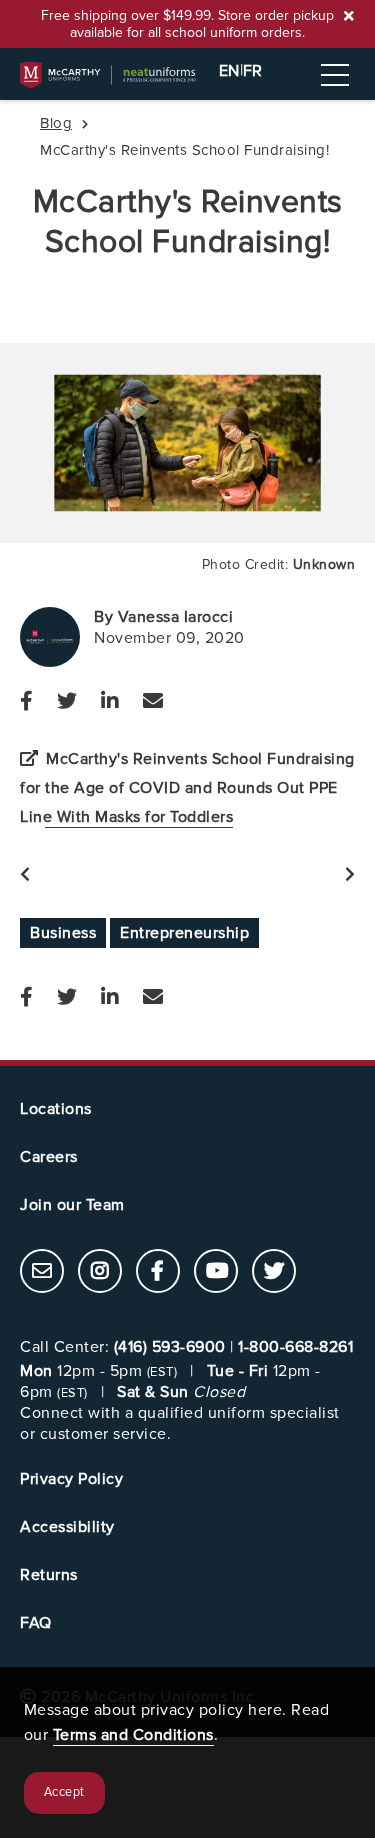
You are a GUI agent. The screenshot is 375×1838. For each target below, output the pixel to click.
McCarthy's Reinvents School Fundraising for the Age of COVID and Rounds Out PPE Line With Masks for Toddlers (187, 788)
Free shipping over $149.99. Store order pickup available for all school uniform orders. (187, 24)
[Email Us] (153, 702)
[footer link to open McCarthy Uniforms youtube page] (216, 1273)
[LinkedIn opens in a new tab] (110, 702)
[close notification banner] (349, 16)
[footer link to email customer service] (42, 1273)
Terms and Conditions (133, 1735)
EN (229, 71)
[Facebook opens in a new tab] (26, 702)
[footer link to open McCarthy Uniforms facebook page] (158, 1273)
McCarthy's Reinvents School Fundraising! (188, 222)
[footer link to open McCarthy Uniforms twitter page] (274, 1273)
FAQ (36, 1623)
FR (253, 71)
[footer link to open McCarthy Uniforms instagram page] (100, 1273)
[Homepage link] (187, 75)
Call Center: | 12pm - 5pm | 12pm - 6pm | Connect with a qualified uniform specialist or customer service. (186, 1390)
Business (63, 933)
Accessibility (67, 1527)
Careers (49, 1157)
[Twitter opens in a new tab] (67, 702)
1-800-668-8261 (295, 1347)
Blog (56, 123)
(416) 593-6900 (170, 1347)
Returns (49, 1575)
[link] (42, 1271)
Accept (64, 1792)
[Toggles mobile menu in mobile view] (335, 75)
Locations (56, 1109)
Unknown (324, 564)
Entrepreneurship (184, 933)
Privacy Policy (71, 1479)
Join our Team (72, 1205)
